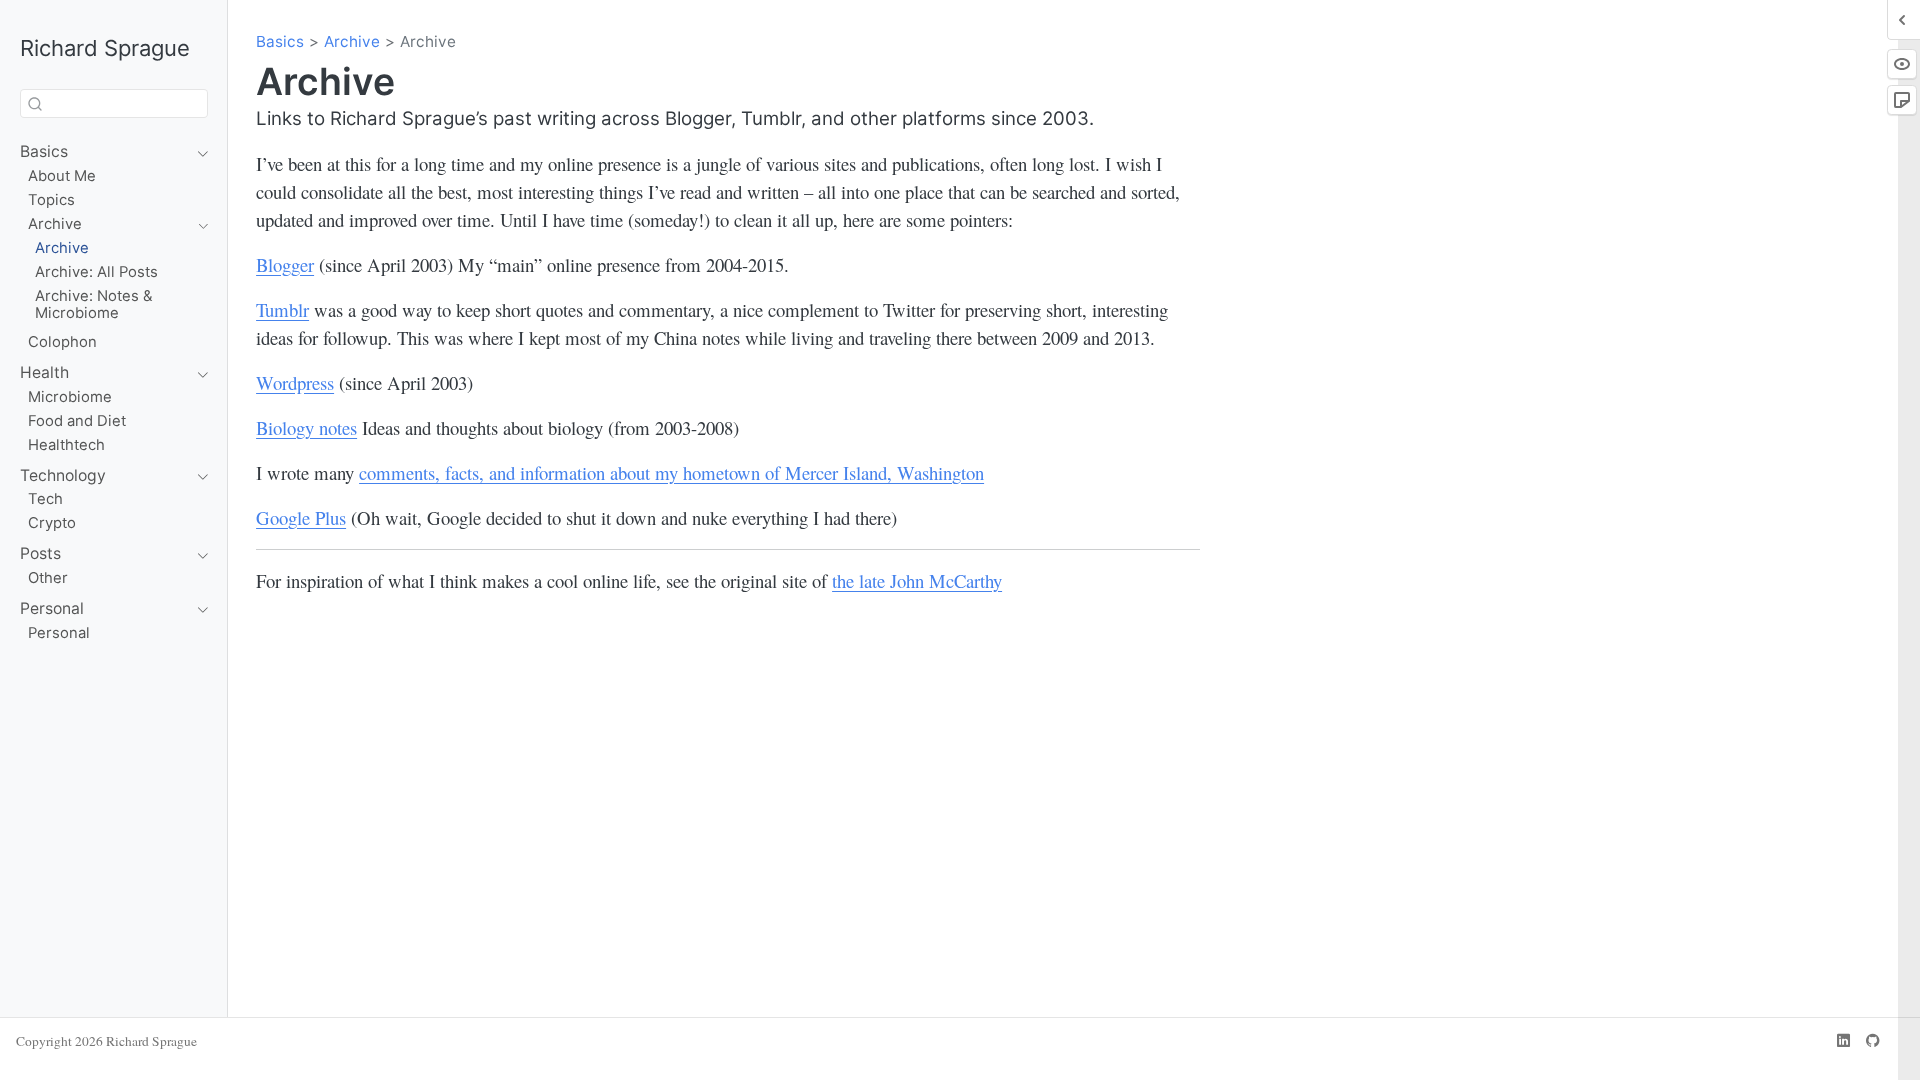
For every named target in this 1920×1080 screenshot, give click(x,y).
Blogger (285, 264)
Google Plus (301, 517)
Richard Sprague (105, 48)
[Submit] (35, 104)
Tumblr (282, 309)
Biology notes (306, 427)
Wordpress (295, 382)
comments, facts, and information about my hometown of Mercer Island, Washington (671, 472)
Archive (352, 41)
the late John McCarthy (917, 580)
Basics (280, 41)
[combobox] (114, 103)
